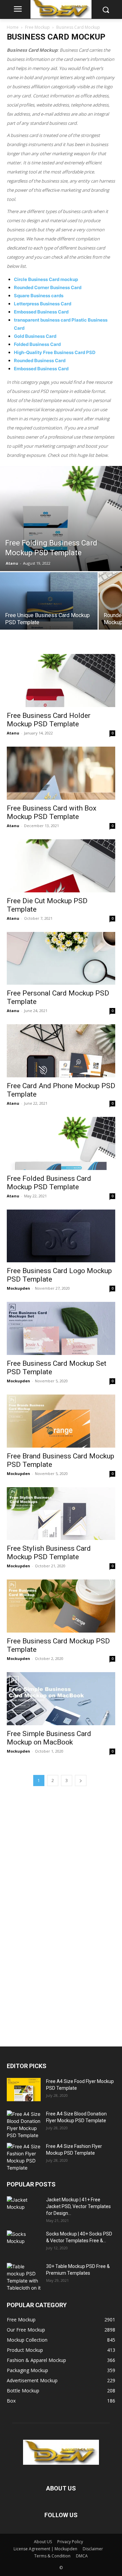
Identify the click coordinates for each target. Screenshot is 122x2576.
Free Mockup (37, 27)
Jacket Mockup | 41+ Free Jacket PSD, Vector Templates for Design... (78, 2206)
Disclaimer (93, 2549)
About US (43, 2542)
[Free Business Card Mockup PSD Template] (61, 1606)
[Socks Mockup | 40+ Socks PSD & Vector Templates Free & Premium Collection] (24, 2242)
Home (13, 27)
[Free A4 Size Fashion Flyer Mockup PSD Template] (24, 2157)
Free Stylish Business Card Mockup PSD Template (49, 1553)
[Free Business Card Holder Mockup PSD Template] (61, 681)
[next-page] (81, 1781)
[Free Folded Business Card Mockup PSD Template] (61, 1143)
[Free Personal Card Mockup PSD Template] (61, 958)
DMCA (82, 2556)
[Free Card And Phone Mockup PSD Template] (61, 1051)
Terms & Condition (52, 2556)
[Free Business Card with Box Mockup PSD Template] (61, 773)
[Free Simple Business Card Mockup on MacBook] (61, 1699)
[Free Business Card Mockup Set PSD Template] (61, 1328)
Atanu (12, 563)
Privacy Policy (70, 2542)
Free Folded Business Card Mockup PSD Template (49, 1183)
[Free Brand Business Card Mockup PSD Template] (61, 1421)
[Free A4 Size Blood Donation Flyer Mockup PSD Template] (24, 2125)
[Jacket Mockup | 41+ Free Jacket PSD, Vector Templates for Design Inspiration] (24, 2208)
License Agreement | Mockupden (45, 2549)
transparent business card (42, 320)
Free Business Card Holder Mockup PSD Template (49, 720)
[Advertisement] (58, 1915)
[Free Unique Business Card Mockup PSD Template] (49, 621)
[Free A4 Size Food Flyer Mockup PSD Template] (24, 2090)
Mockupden (18, 1288)
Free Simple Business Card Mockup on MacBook (49, 1738)
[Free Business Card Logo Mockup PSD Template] (61, 1236)
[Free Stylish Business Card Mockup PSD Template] (61, 1514)
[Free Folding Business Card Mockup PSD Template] (61, 519)
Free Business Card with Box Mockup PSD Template (52, 812)
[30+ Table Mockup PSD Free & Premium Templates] (24, 2277)
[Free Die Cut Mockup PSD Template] (61, 866)
